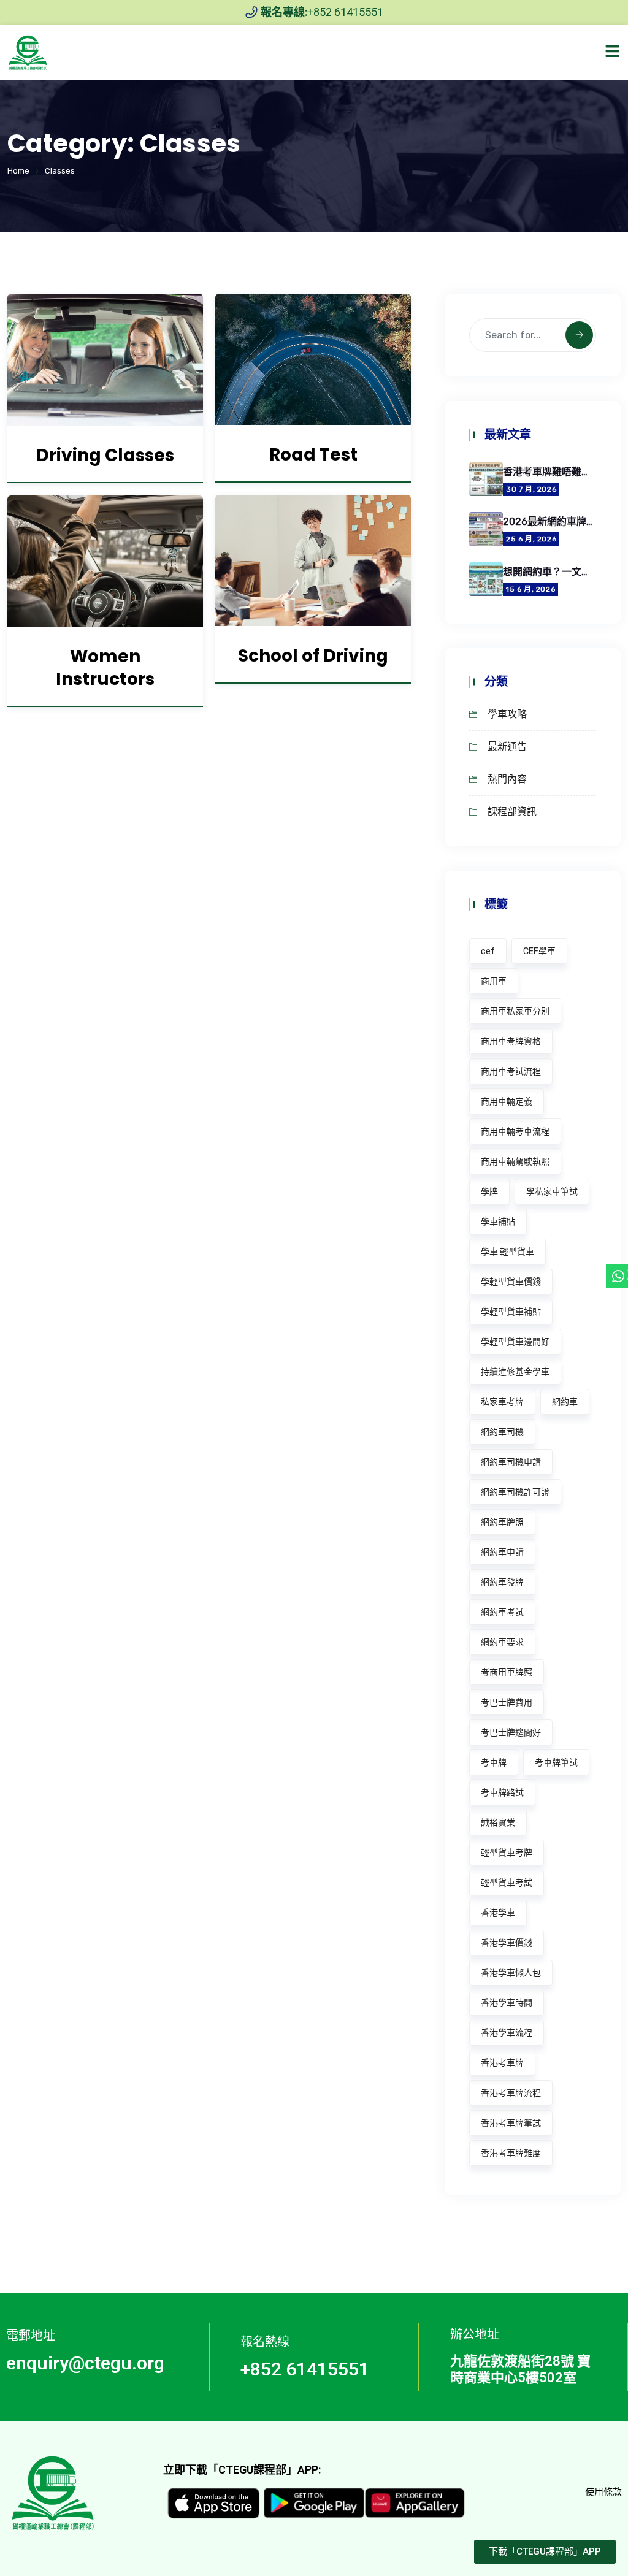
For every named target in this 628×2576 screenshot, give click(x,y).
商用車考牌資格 (511, 1041)
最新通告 (507, 747)
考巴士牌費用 (507, 1703)
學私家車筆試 (552, 1192)
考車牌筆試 (556, 1763)
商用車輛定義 (507, 1102)
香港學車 (498, 1913)
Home (18, 171)
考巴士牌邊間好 (511, 1733)
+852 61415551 (305, 2369)
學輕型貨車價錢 (511, 1282)
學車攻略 (507, 714)
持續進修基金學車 (515, 1372)
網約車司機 (502, 1432)
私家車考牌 (502, 1402)
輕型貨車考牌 (507, 1853)
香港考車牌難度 (511, 2153)
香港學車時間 (507, 2003)
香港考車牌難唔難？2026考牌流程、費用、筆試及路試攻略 (549, 472)
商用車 (494, 981)
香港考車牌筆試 (511, 2123)
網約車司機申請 (511, 1462)
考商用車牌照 (507, 1672)
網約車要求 (502, 1642)
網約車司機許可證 (515, 1492)
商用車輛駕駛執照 (515, 1162)
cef (488, 951)
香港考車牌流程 (511, 2093)
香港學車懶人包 (511, 1973)
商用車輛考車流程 (515, 1132)
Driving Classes (105, 455)
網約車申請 (502, 1552)
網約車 (565, 1402)
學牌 (489, 1192)
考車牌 (494, 1763)
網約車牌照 (502, 1522)
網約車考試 (502, 1612)
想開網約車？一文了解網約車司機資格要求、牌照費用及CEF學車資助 (549, 572)
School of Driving (313, 656)
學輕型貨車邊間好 (515, 1342)
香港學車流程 (507, 2033)
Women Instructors (105, 668)
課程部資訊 (512, 812)
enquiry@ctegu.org (85, 2363)
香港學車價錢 (507, 1943)
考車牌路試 (502, 1793)
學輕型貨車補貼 (511, 1312)
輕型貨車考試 (507, 1883)
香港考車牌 (502, 2063)
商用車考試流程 (511, 1072)
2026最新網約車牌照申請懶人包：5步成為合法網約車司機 (549, 522)
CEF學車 (539, 951)
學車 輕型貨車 (507, 1252)
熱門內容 (507, 779)
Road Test (313, 455)
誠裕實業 (498, 1823)
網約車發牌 (502, 1582)
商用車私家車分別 (515, 1011)
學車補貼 (498, 1222)
